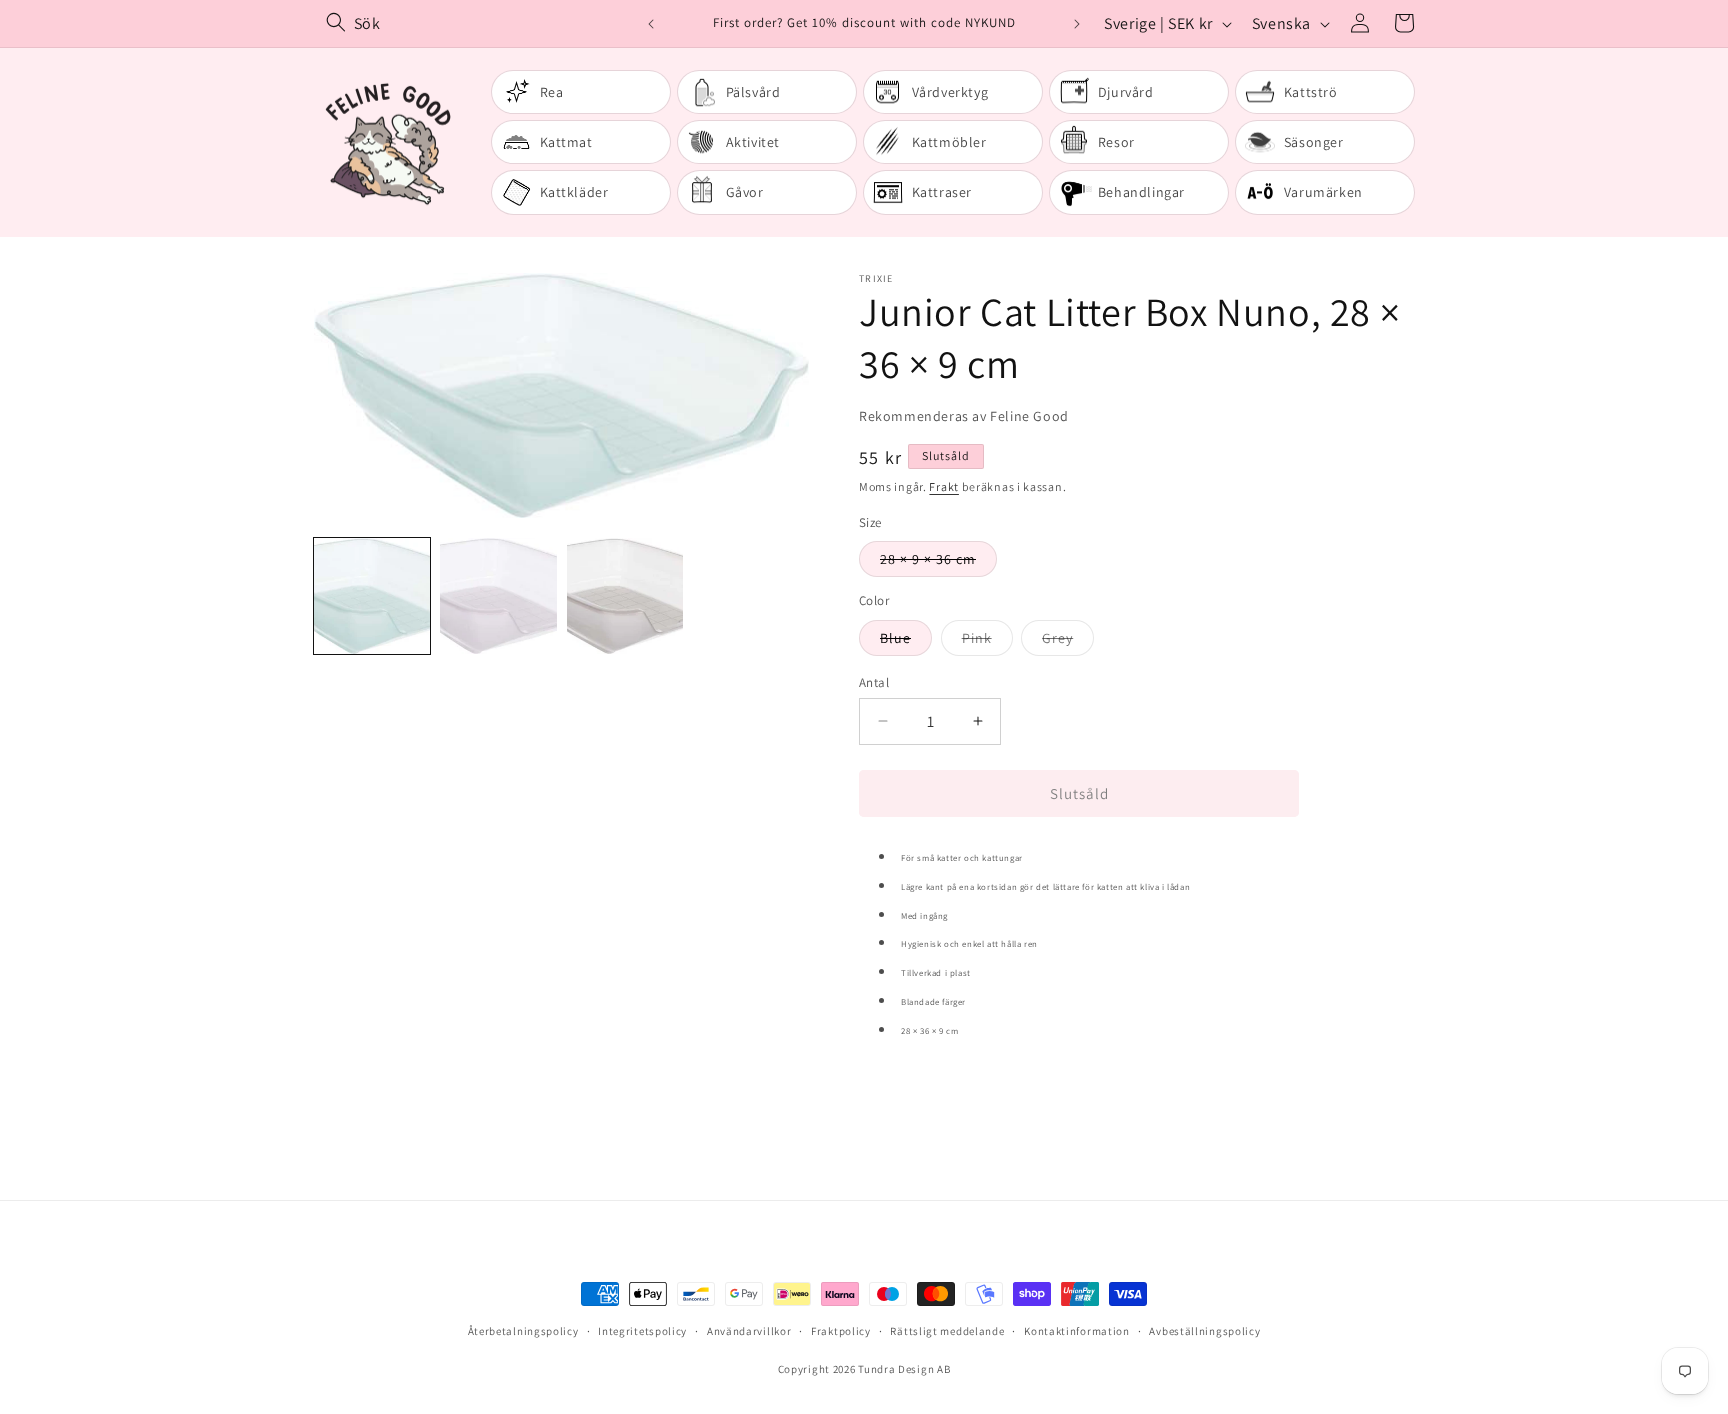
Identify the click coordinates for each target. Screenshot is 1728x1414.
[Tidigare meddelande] (651, 24)
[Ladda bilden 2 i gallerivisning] (498, 596)
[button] (1404, 23)
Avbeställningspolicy (1204, 1331)
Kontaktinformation (1077, 1331)
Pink (987, 641)
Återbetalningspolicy (523, 1331)
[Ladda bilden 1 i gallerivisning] (372, 596)
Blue (906, 641)
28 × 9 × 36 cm (938, 563)
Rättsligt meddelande (947, 1331)
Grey (1068, 641)
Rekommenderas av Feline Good (964, 416)
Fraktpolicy (841, 1331)
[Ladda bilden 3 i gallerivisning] (625, 596)
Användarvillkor (749, 1331)
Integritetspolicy (642, 1331)
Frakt (944, 486)
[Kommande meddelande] (1077, 24)
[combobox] (478, 23)
